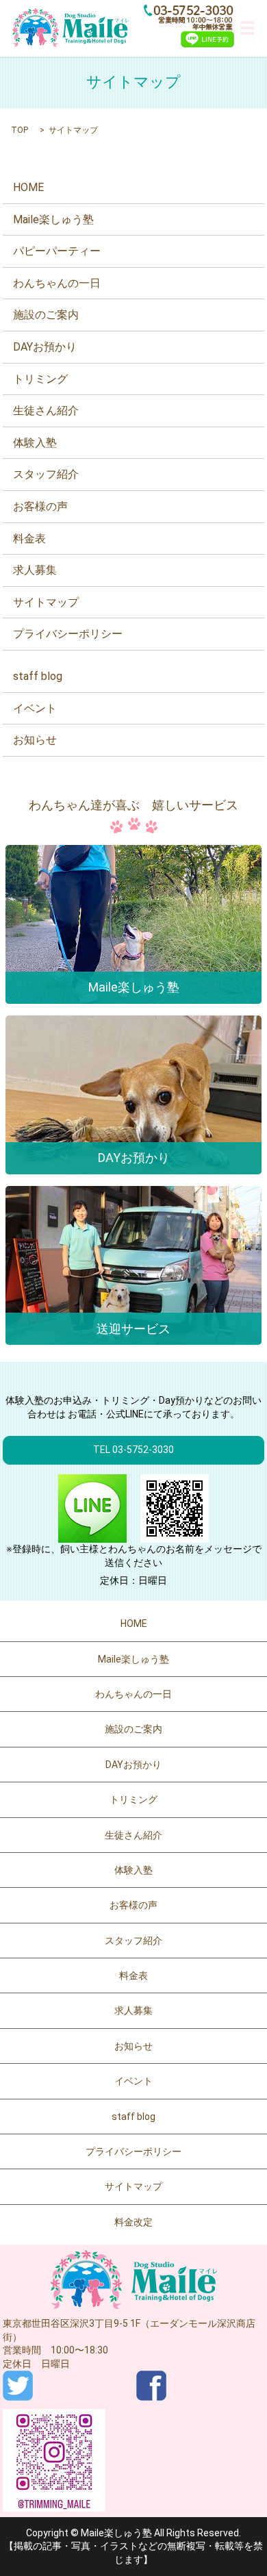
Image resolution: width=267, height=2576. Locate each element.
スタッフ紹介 (46, 474)
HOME (28, 187)
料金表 (29, 539)
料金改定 (133, 2222)
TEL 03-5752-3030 (133, 1450)
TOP (20, 130)
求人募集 (35, 570)
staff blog (38, 676)
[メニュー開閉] (247, 28)
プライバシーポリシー (68, 634)
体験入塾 (35, 443)
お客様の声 (40, 506)
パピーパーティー (57, 251)
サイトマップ (46, 602)
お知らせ (35, 740)
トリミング (40, 379)
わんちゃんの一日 (57, 283)
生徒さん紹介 (46, 411)
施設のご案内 (46, 315)
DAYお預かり (45, 347)
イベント (35, 708)
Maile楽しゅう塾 (53, 219)
